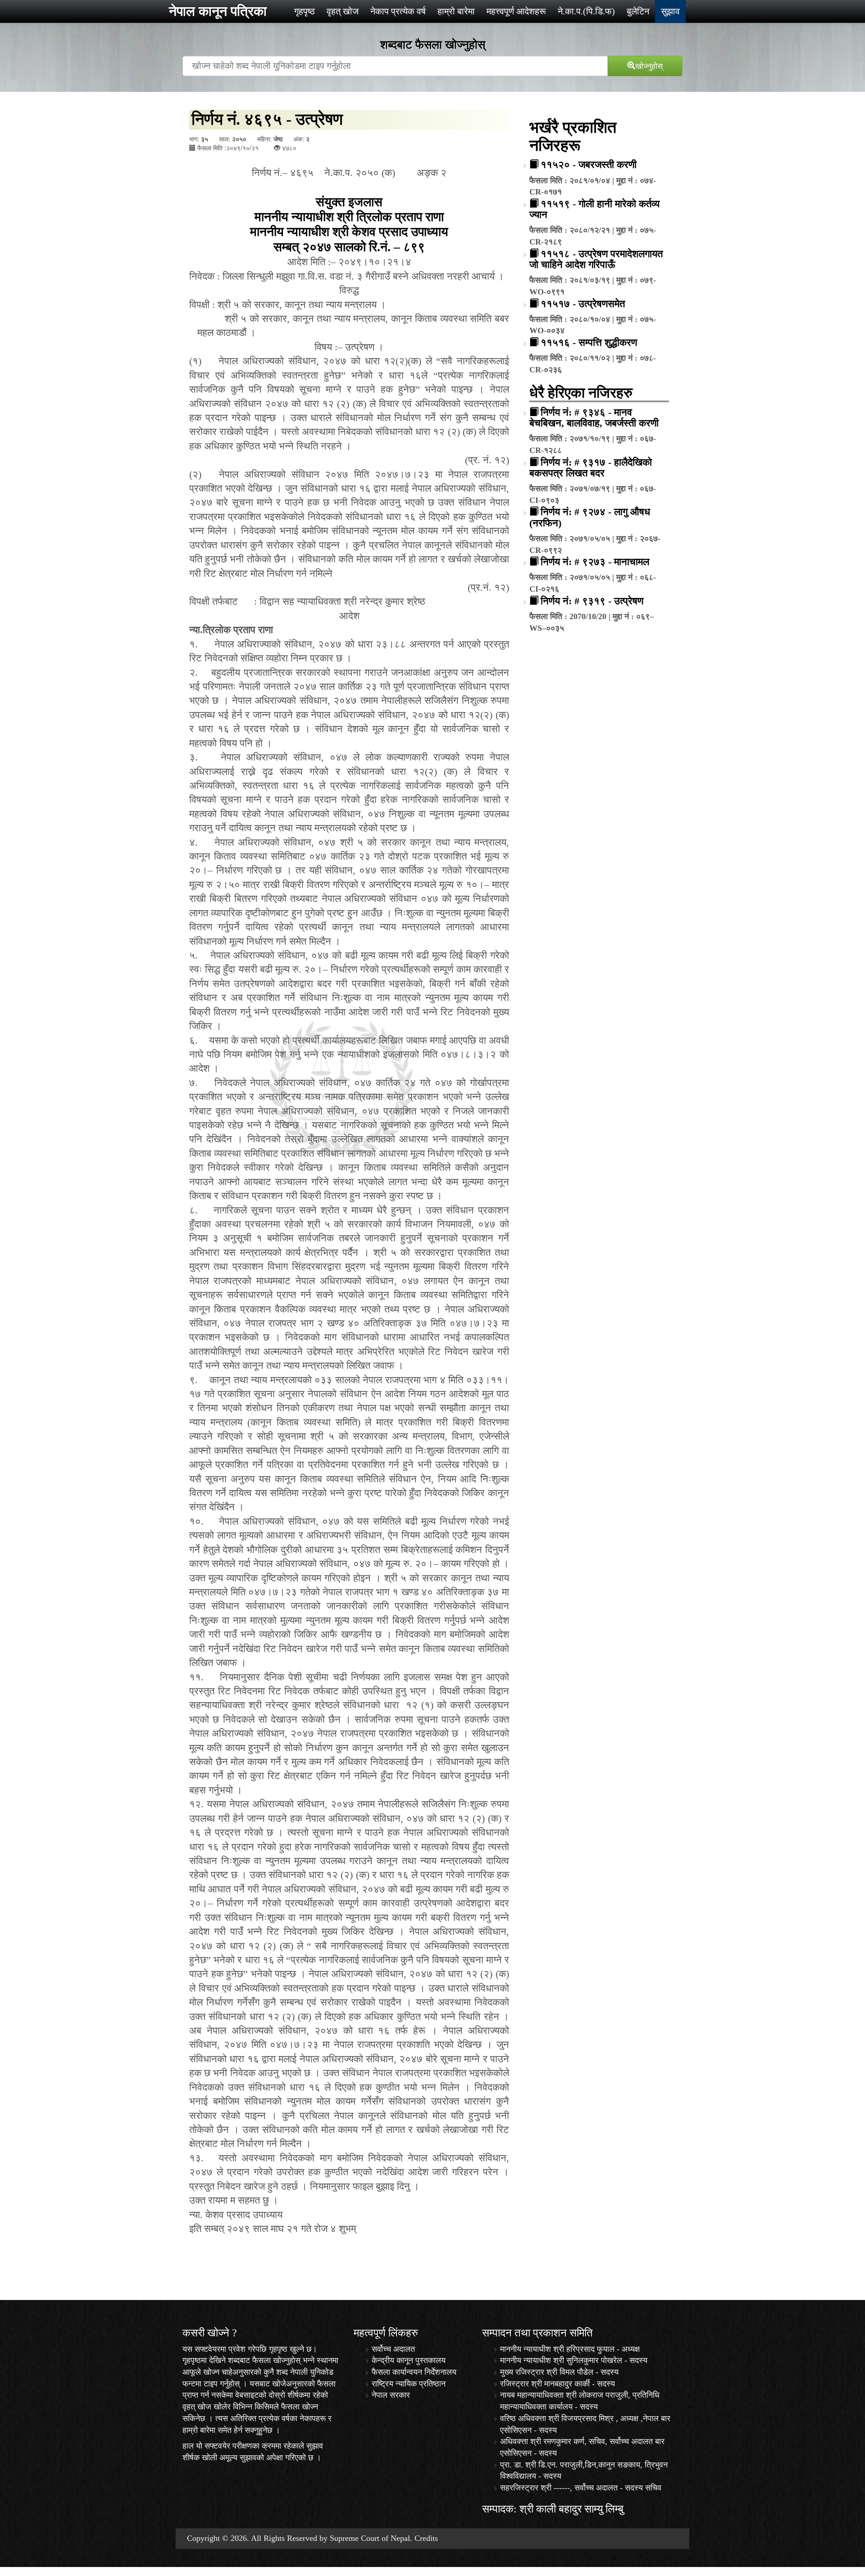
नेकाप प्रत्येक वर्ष (398, 11)
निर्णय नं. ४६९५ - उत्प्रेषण (267, 119)
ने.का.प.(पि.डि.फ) (586, 11)
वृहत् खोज (343, 11)
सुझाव (670, 11)
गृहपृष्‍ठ (305, 11)
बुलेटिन (638, 11)
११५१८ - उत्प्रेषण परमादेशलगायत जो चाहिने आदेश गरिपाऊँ (596, 259)
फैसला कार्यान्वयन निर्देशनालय (414, 2372)
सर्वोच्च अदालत (393, 2349)
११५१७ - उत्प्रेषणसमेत (583, 304)
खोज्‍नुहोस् (649, 65)
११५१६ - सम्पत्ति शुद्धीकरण (589, 342)
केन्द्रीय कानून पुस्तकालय (409, 2360)
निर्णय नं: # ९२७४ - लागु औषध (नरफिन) (590, 517)
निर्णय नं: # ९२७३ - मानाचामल (595, 562)
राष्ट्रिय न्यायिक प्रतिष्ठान (409, 2384)
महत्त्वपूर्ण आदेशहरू (516, 11)
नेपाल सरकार (391, 2395)
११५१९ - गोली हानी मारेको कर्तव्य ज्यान (594, 209)
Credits (426, 2538)
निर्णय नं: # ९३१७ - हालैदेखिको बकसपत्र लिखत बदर (591, 468)
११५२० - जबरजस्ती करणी (589, 165)
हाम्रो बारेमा (456, 11)
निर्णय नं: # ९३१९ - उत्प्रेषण (592, 601)
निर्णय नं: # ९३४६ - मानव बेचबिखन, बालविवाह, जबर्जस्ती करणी (594, 418)
